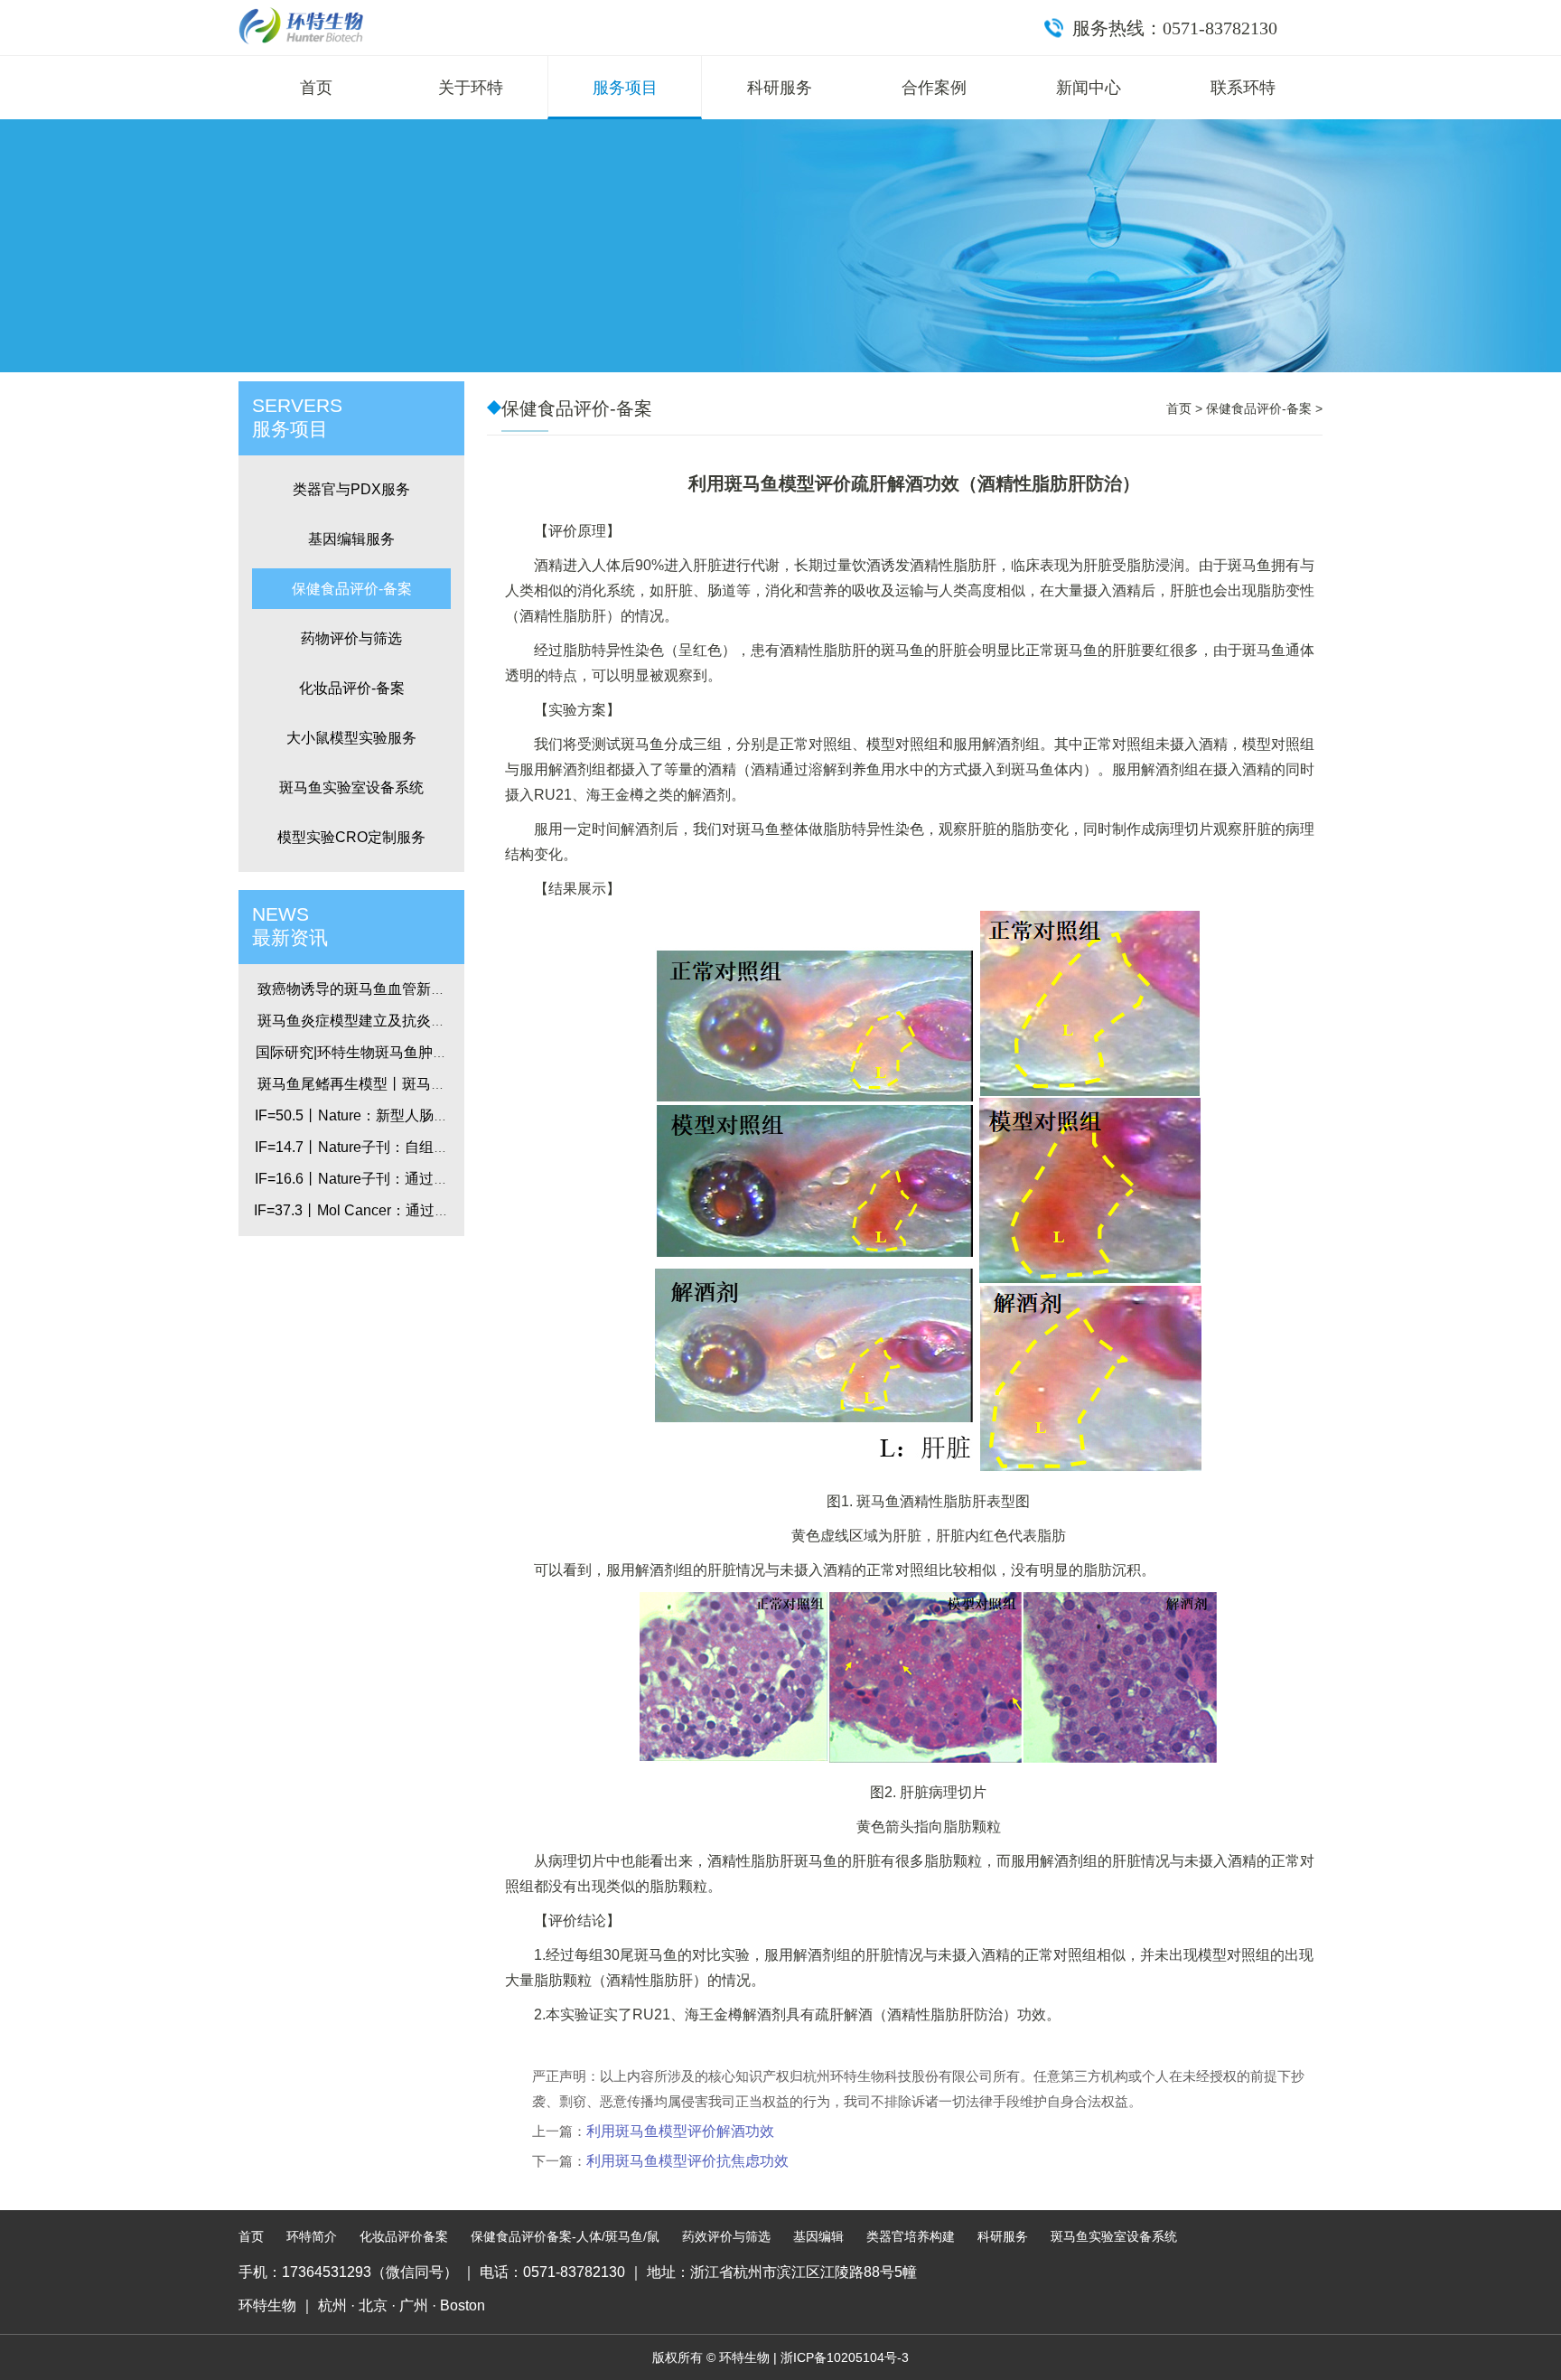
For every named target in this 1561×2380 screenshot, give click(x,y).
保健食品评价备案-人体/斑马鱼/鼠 (565, 2236)
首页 (316, 88)
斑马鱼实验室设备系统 (351, 787)
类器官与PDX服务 (351, 489)
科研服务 (780, 88)
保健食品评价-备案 (352, 589)
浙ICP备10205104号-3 (845, 2357)
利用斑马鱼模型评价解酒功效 (680, 2131)
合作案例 (934, 88)
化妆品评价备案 (404, 2236)
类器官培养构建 (911, 2236)
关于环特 (471, 88)
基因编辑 (818, 2236)
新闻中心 (1089, 88)
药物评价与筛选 (351, 638)
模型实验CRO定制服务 (351, 837)
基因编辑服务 (351, 539)
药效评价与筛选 (726, 2236)
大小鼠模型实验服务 (351, 738)
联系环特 (1243, 88)
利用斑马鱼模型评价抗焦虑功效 (687, 2161)
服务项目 (625, 88)
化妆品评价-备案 (352, 688)
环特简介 (312, 2236)
